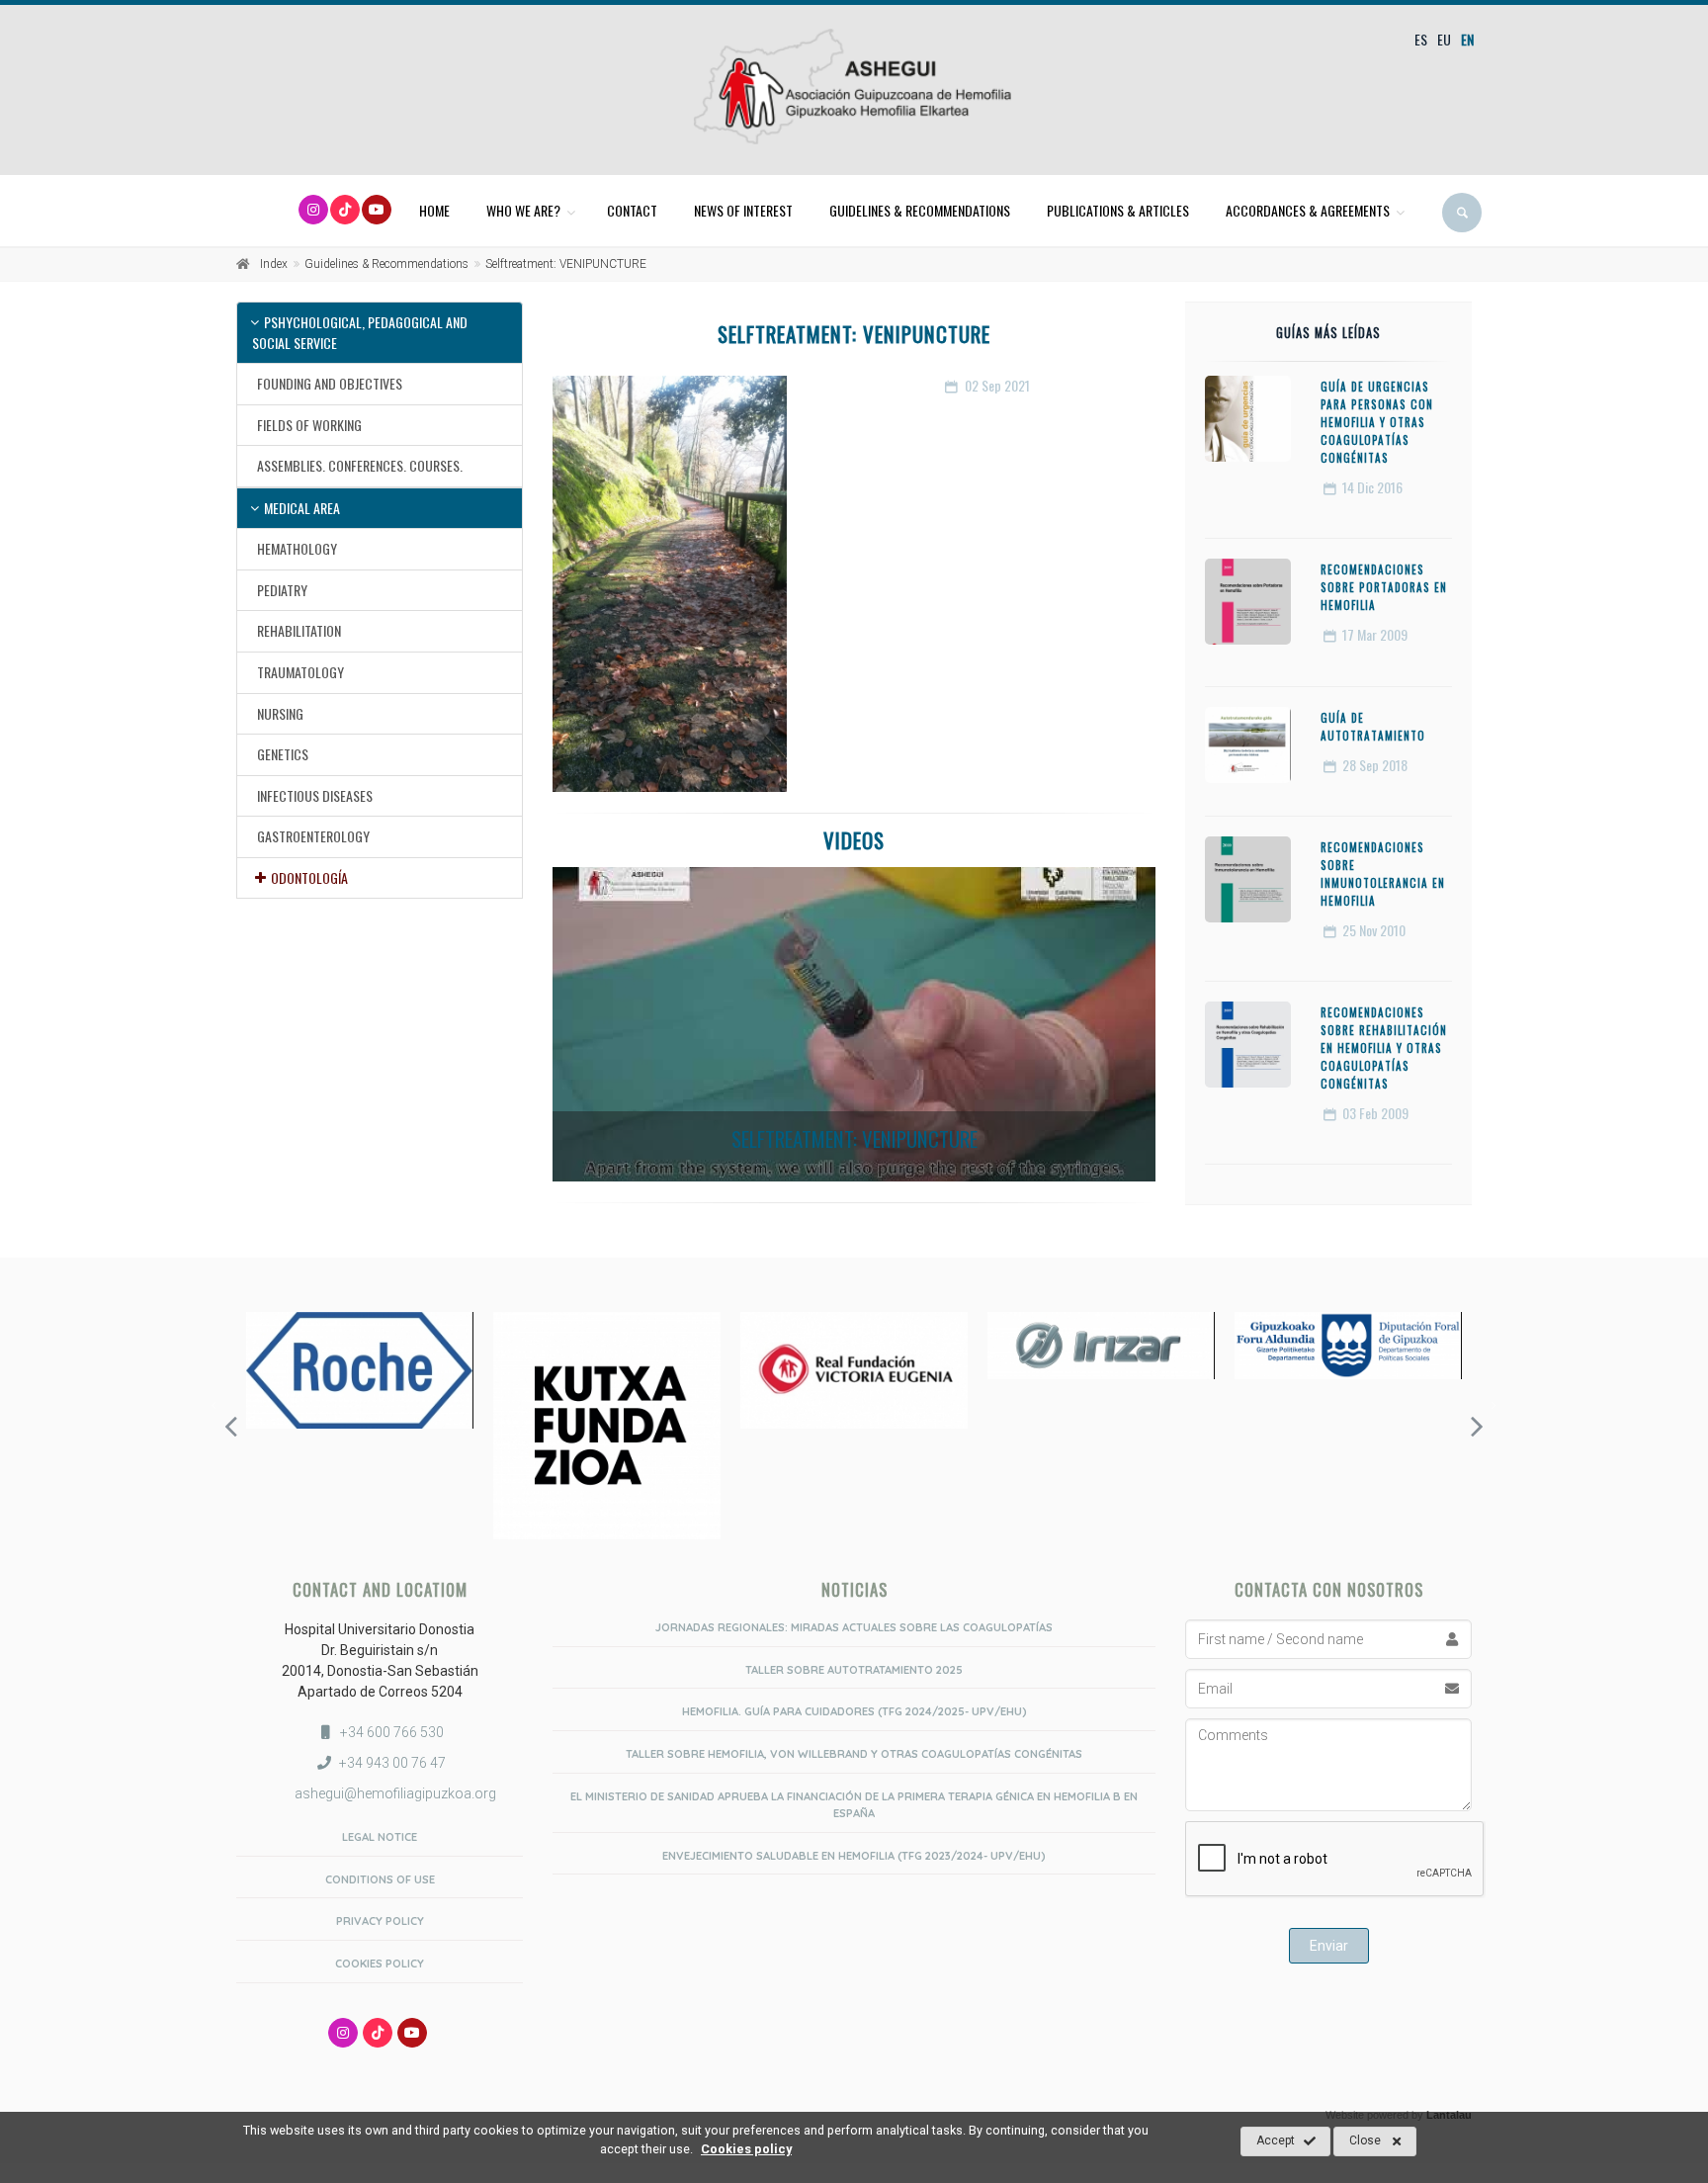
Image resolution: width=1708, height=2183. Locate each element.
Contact (632, 210)
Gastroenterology (313, 836)
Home (434, 210)
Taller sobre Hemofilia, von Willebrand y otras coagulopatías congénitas (854, 1754)
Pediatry (282, 590)
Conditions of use (380, 1879)
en (1467, 39)
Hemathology (297, 548)
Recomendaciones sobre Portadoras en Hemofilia (1384, 587)
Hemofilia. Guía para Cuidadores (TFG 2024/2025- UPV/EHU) (854, 1711)
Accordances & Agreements (1308, 210)
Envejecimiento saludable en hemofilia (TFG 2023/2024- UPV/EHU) (854, 1856)
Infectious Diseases (315, 795)
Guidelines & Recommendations (920, 210)
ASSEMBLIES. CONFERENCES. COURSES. (360, 465)
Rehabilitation (299, 630)
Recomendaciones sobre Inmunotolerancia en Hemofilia (1383, 874)
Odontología (309, 877)
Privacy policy (380, 1921)
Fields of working (309, 425)
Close (1365, 2140)
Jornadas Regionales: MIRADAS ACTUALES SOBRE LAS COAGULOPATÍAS (854, 1627)
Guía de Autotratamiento (1373, 727)
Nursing (280, 713)
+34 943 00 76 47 (392, 1763)
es (1421, 39)
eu (1444, 39)
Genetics (283, 754)
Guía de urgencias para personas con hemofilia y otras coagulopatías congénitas (1377, 422)
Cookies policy (380, 1964)
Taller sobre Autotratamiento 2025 (854, 1670)
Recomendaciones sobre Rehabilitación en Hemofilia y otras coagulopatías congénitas (1384, 1048)
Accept (1276, 2140)
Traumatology (300, 672)
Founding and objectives (330, 383)
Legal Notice (380, 1837)
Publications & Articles (1118, 210)
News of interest (743, 210)
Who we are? (523, 210)
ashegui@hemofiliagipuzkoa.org (394, 1793)
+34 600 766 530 (392, 1732)
